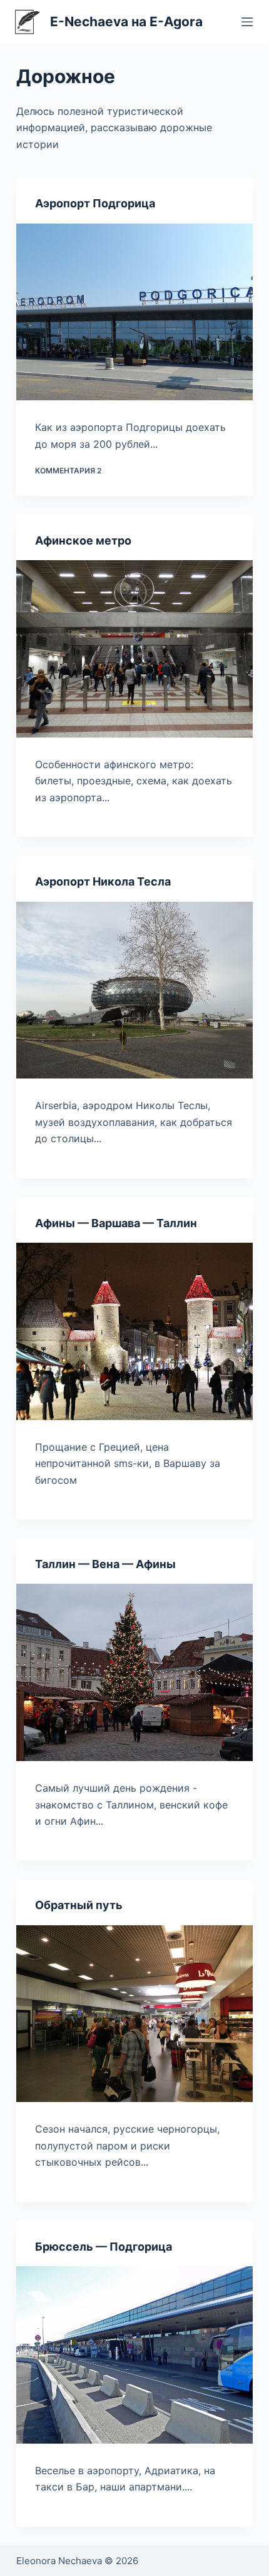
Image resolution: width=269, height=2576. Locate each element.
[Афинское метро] (134, 649)
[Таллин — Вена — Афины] (134, 1672)
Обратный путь (79, 1905)
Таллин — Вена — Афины (105, 1564)
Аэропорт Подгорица (95, 203)
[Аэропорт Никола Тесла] (134, 990)
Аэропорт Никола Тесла (103, 881)
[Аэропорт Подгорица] (134, 312)
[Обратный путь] (134, 2014)
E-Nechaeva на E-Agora (126, 22)
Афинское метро (83, 540)
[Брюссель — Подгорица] (134, 2355)
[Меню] (247, 22)
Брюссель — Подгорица (104, 2247)
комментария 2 (68, 471)
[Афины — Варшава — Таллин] (134, 1331)
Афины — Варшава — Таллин (116, 1223)
